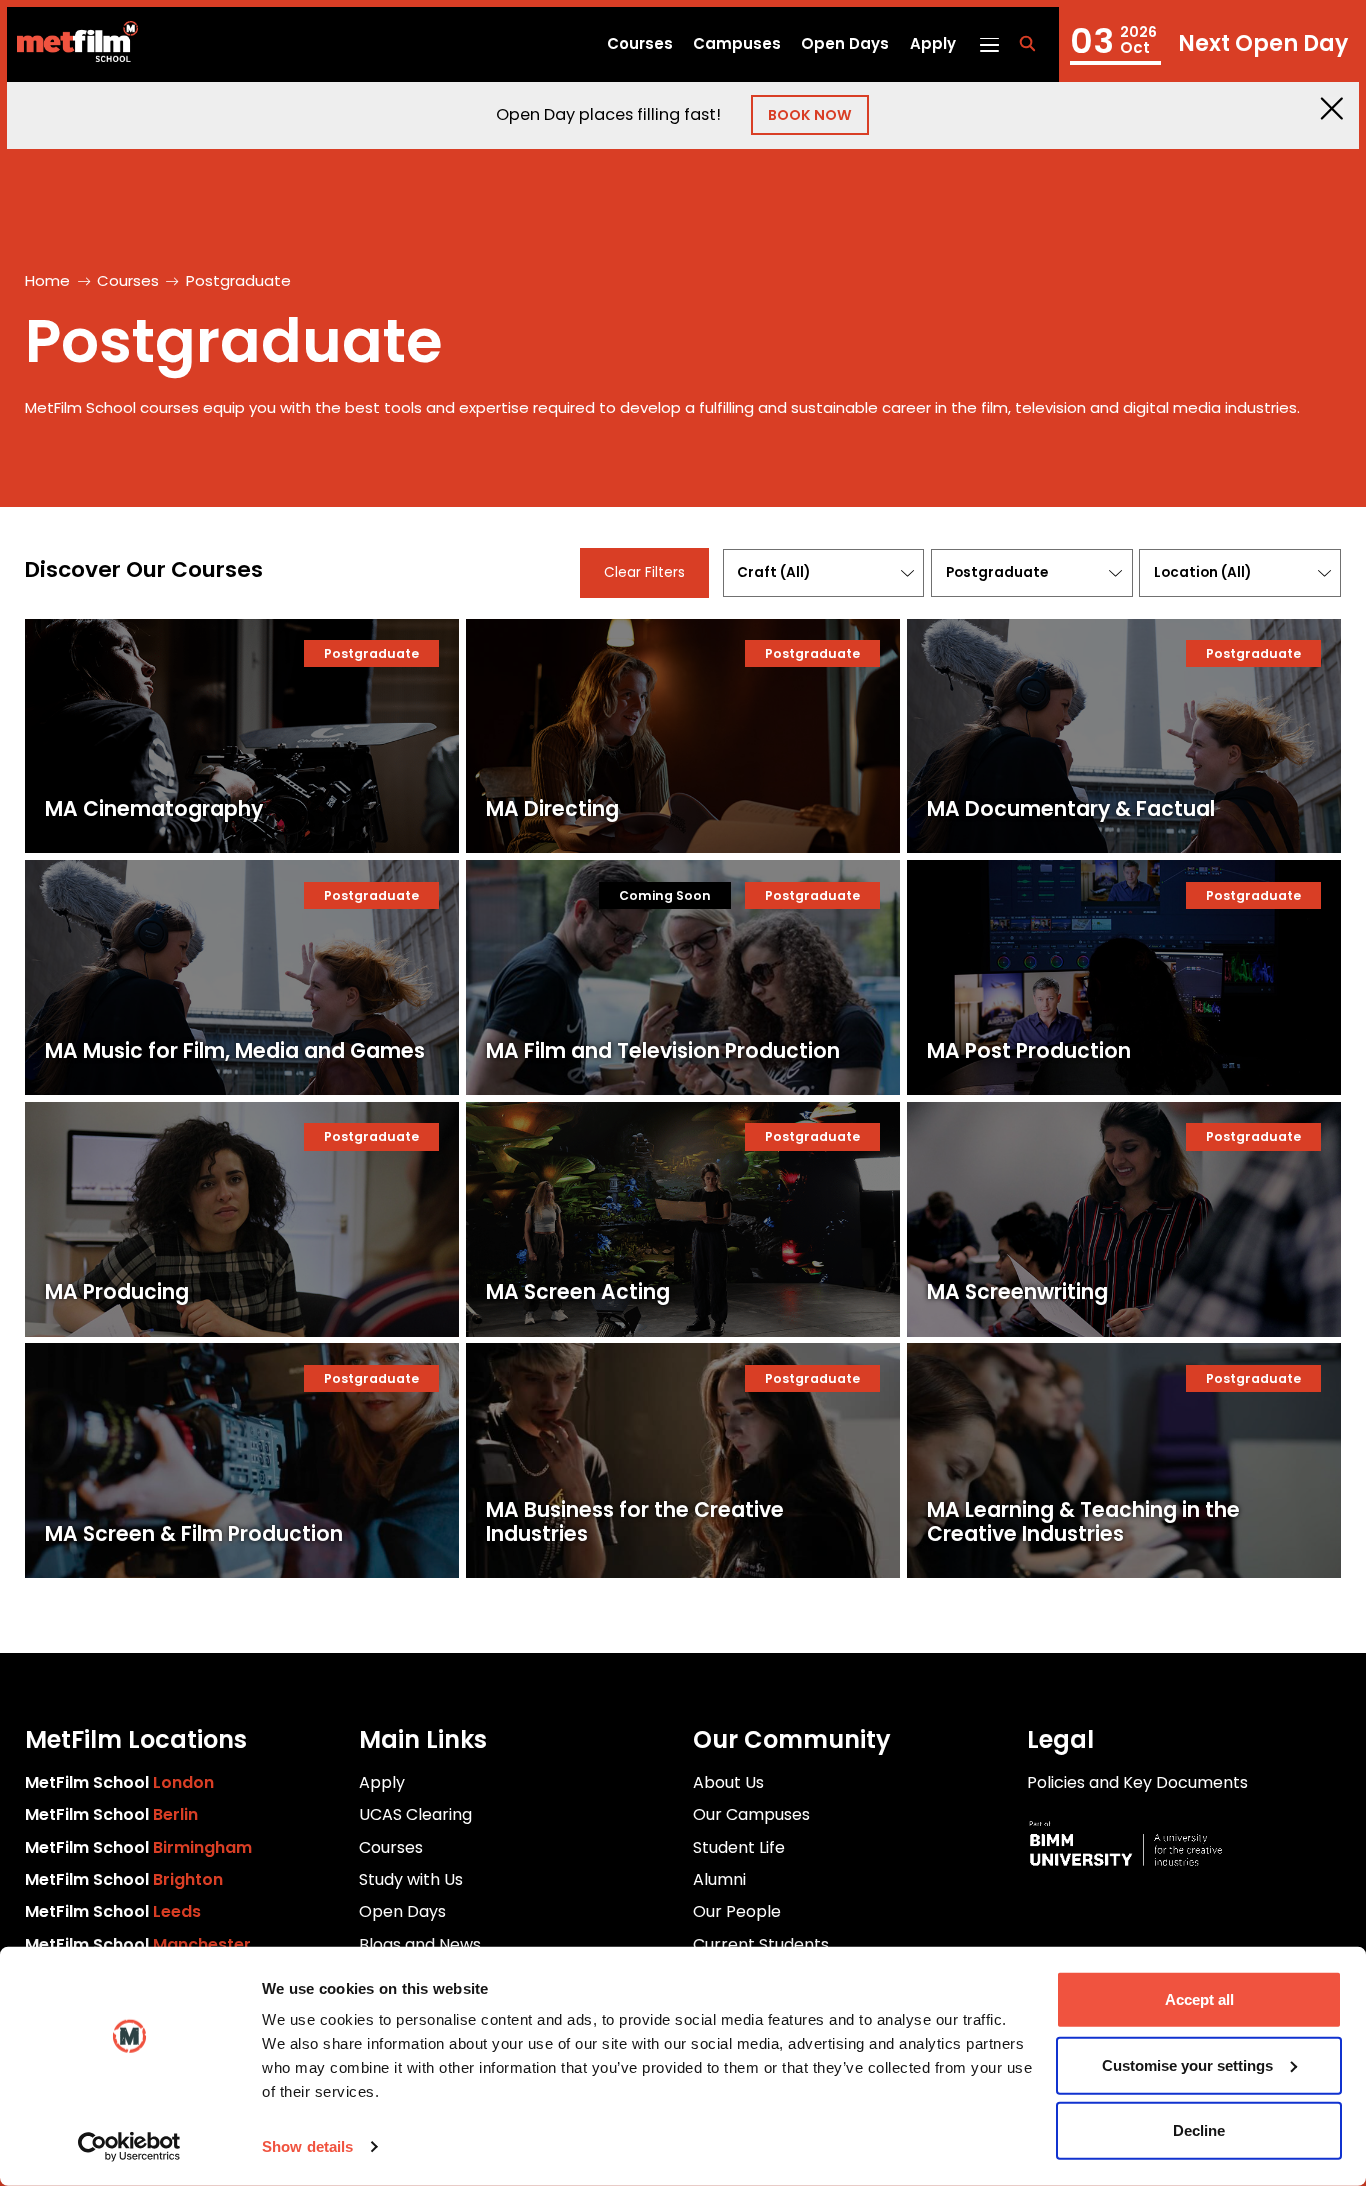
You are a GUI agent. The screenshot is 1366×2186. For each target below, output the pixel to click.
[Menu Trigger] (988, 44)
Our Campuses (751, 1814)
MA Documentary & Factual (1071, 809)
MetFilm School (119, 1782)
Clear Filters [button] (644, 572)
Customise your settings (1187, 2064)
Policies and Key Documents (1137, 1782)
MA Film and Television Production (663, 1051)
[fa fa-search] (1027, 44)
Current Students (761, 1944)
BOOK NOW (810, 115)
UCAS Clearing (415, 1814)
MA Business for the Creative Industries (635, 1522)
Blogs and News (420, 1944)
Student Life (739, 1847)
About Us (728, 1782)
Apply (933, 43)
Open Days (845, 43)
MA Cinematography (154, 809)
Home (47, 280)
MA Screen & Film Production (194, 1534)
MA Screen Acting (578, 1292)
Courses (640, 43)
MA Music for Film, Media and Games (235, 1051)
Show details (307, 2146)
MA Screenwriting (1017, 1292)
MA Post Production (1029, 1051)
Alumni (719, 1879)
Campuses (737, 43)
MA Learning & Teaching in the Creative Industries (1083, 1522)
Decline (1199, 2130)
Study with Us (411, 1879)
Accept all (1199, 1999)
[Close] (1332, 108)
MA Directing (552, 809)
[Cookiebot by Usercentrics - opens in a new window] (129, 2147)
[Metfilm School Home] (72, 44)
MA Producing (117, 1292)
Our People (737, 1911)
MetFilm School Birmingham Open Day (1209, 44)
